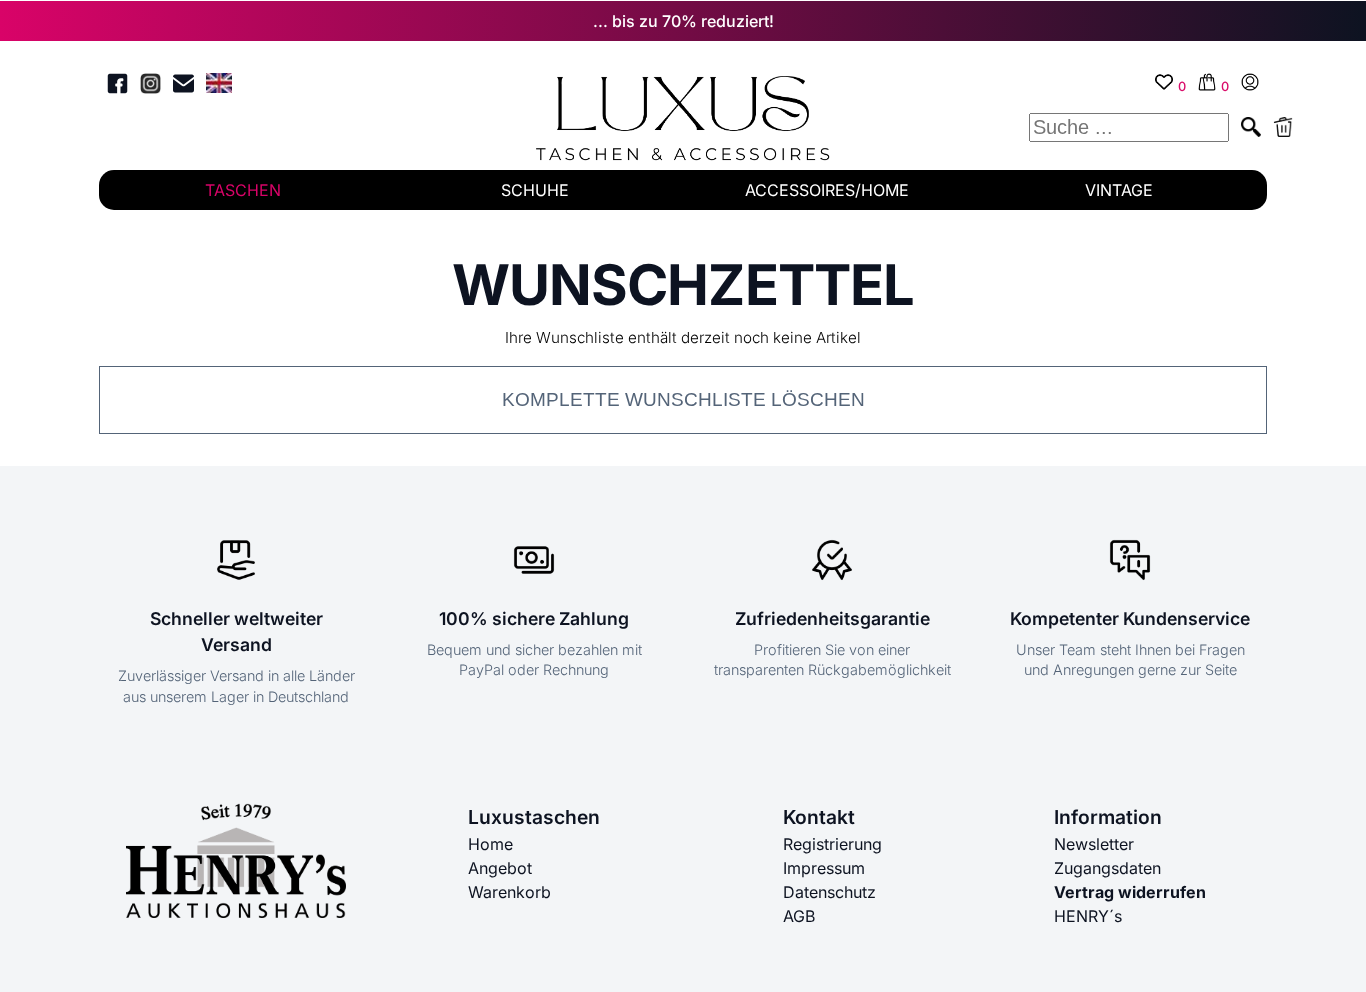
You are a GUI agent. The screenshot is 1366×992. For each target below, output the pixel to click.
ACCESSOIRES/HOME (827, 190)
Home (490, 844)
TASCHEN (243, 190)
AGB (799, 916)
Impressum (824, 868)
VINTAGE (1119, 190)
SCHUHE (535, 190)
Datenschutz (829, 892)
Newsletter (1094, 844)
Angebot (500, 868)
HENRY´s (1088, 916)
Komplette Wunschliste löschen (683, 399)
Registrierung (832, 844)
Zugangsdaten (1107, 868)
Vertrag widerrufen (1130, 892)
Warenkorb (509, 892)
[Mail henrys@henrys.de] (183, 86)
